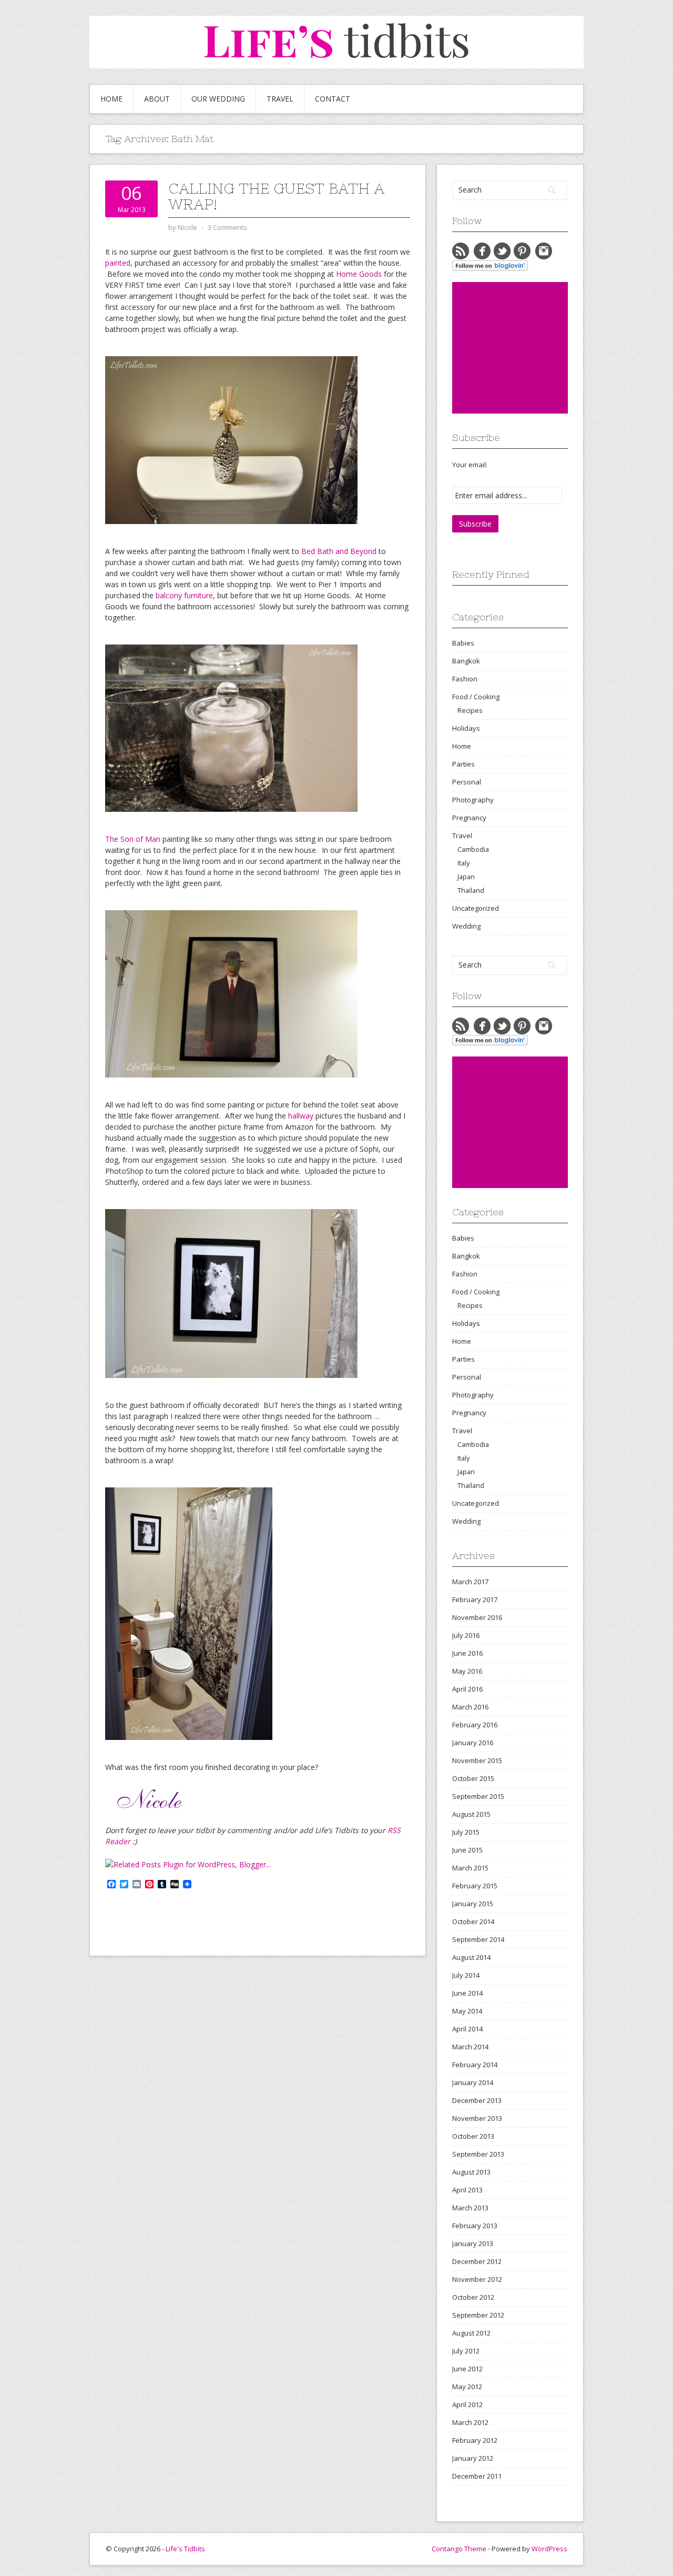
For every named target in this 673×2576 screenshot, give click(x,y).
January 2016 (473, 1743)
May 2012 (467, 2387)
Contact (333, 99)
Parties (463, 764)
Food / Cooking (476, 697)
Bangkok (466, 661)
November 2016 (477, 1617)
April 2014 (467, 2029)
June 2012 (467, 2369)
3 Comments (227, 227)
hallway (301, 1116)
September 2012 (478, 2315)
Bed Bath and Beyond (339, 551)
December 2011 (477, 2476)
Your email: (470, 465)
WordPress (549, 2549)
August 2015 (471, 1814)
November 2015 (477, 1760)
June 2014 (467, 1993)
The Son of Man (133, 839)
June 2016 (467, 1653)
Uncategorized (476, 908)
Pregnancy (469, 818)
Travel (280, 99)
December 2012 (477, 2261)
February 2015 (475, 1886)
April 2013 (467, 2190)
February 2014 (475, 2065)
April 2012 (467, 2404)
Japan (466, 877)
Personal (467, 782)
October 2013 (473, 2136)
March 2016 (470, 1707)
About (157, 99)
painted (118, 263)
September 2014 (478, 1939)
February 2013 (475, 2226)
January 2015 (473, 1904)
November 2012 (477, 2279)
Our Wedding (218, 99)
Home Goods (359, 274)
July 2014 (466, 1975)
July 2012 (466, 2351)
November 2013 (477, 2118)
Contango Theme (459, 2549)
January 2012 (473, 2458)
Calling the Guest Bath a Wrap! (276, 196)
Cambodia (473, 849)
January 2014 (473, 2082)
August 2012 (471, 2333)
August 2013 (471, 2172)
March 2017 (470, 1582)
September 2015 (478, 1796)
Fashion (465, 679)
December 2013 (477, 2100)
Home (111, 99)
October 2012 (473, 2297)
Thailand (471, 890)
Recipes (470, 710)
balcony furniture (184, 595)
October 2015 (473, 1778)
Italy (463, 863)
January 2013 (473, 2243)
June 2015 (467, 1850)
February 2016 (475, 1725)
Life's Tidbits (185, 2549)
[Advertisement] (531, 348)
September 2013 (478, 2154)
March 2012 (470, 2422)
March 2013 (470, 2208)
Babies (463, 643)
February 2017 (475, 1599)
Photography (473, 800)
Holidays (466, 728)
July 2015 (466, 1832)
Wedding (466, 926)
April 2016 (467, 1689)
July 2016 (466, 1635)
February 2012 (475, 2440)
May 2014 (467, 2011)
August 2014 (471, 1957)
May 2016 (467, 1671)
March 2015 (470, 1868)
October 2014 (473, 1921)
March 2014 (470, 2047)
